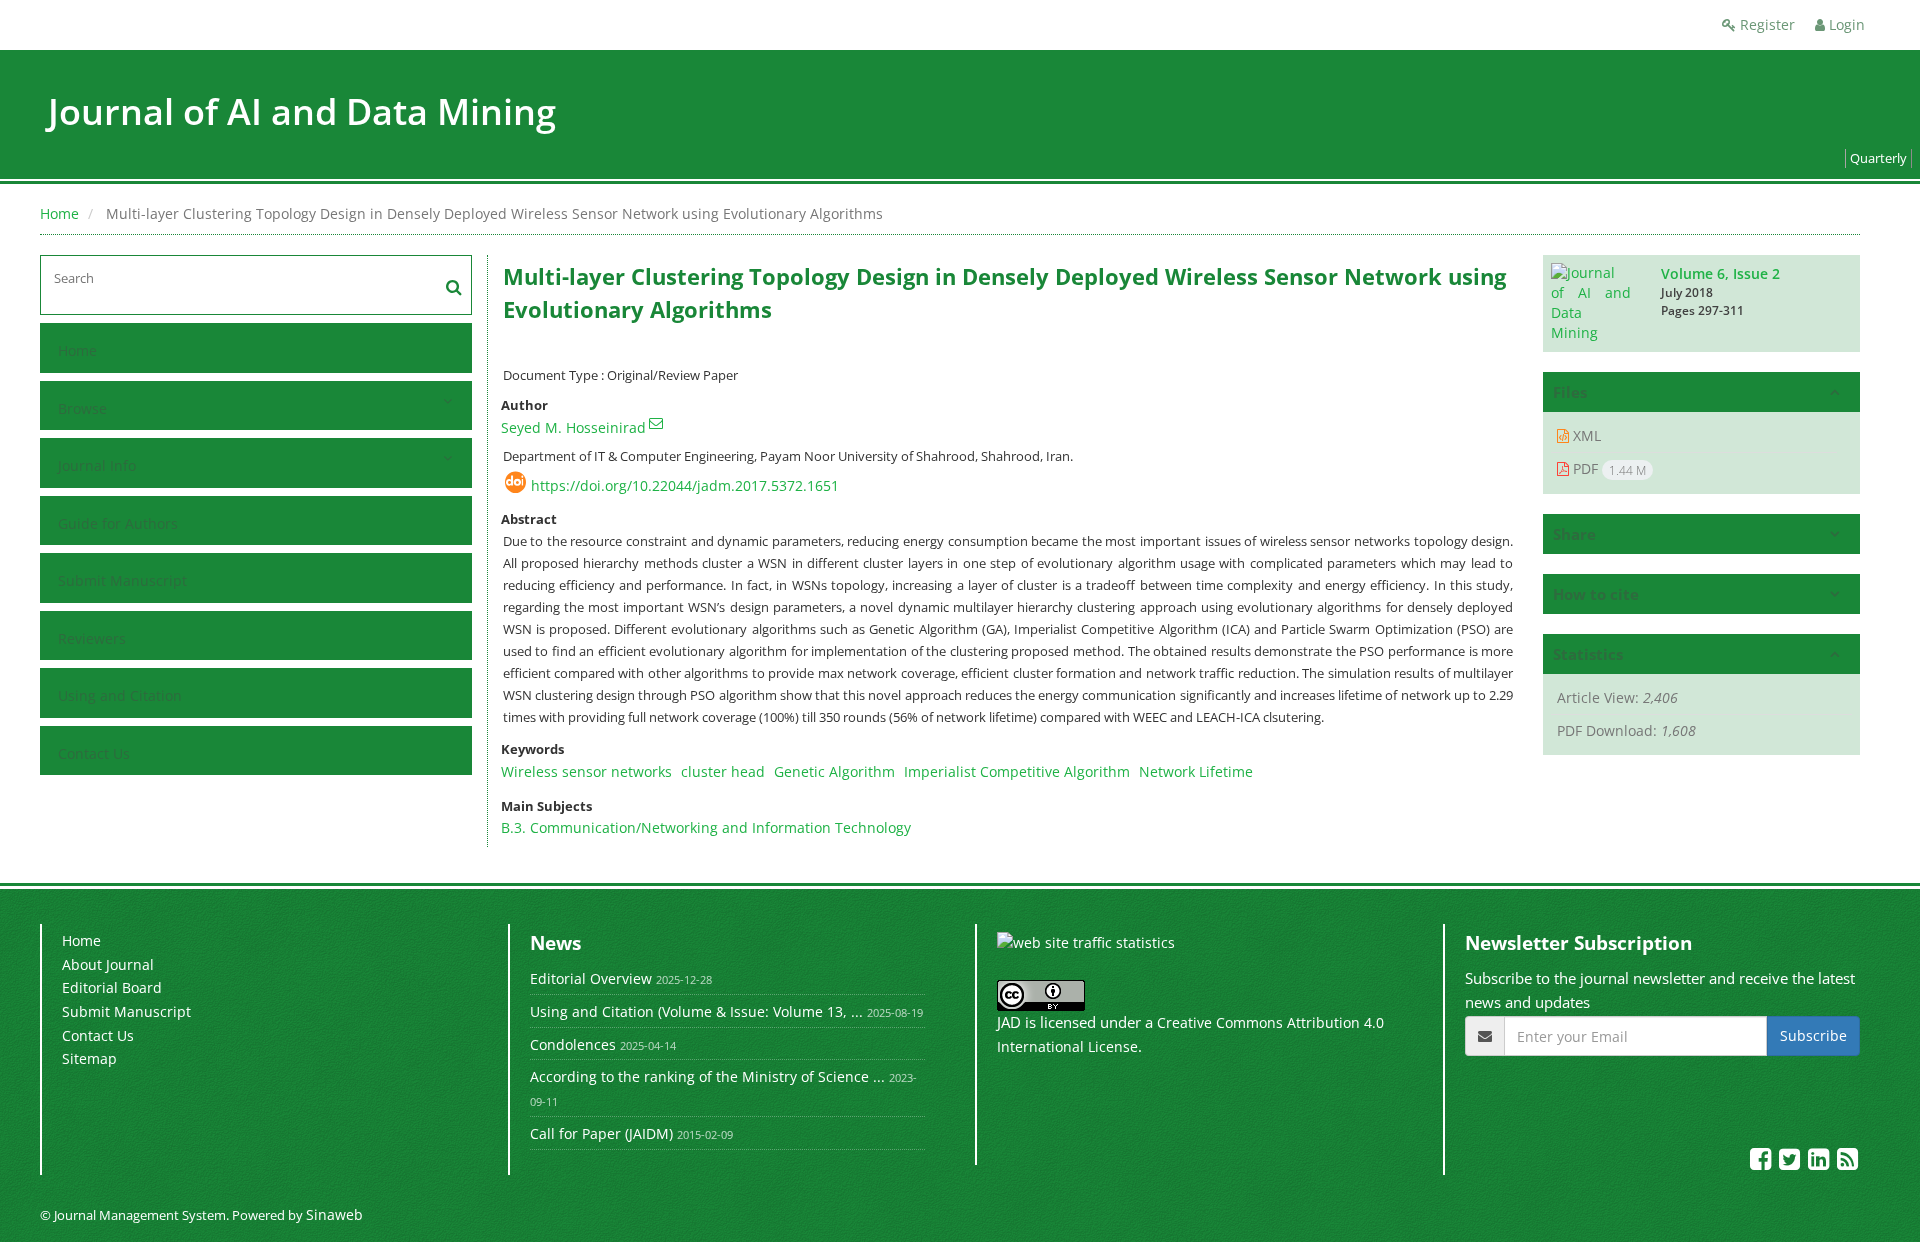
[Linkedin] (1820, 1162)
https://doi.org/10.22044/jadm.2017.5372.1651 (685, 485)
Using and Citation (120, 695)
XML (1585, 435)
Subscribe (1813, 1035)
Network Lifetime (1196, 771)
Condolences (573, 1044)
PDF (1607, 469)
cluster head (723, 771)
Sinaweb (334, 1214)
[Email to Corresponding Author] (656, 423)
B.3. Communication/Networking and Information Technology (706, 827)
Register (1765, 24)
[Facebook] (1762, 1162)
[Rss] (1847, 1162)
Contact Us (94, 753)
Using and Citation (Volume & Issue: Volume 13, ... (696, 1011)
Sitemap (89, 1058)
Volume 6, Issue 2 (1720, 273)
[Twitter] (1791, 1162)
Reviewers (92, 638)
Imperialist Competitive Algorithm (1017, 771)
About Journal (108, 964)
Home (59, 213)
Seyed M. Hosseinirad (573, 427)
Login (1845, 24)
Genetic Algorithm (834, 771)
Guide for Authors (118, 523)
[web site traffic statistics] (1086, 941)
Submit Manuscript (122, 580)
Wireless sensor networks (586, 771)
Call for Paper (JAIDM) (601, 1133)
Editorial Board (112, 987)
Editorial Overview (591, 978)
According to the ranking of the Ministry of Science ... (707, 1076)
